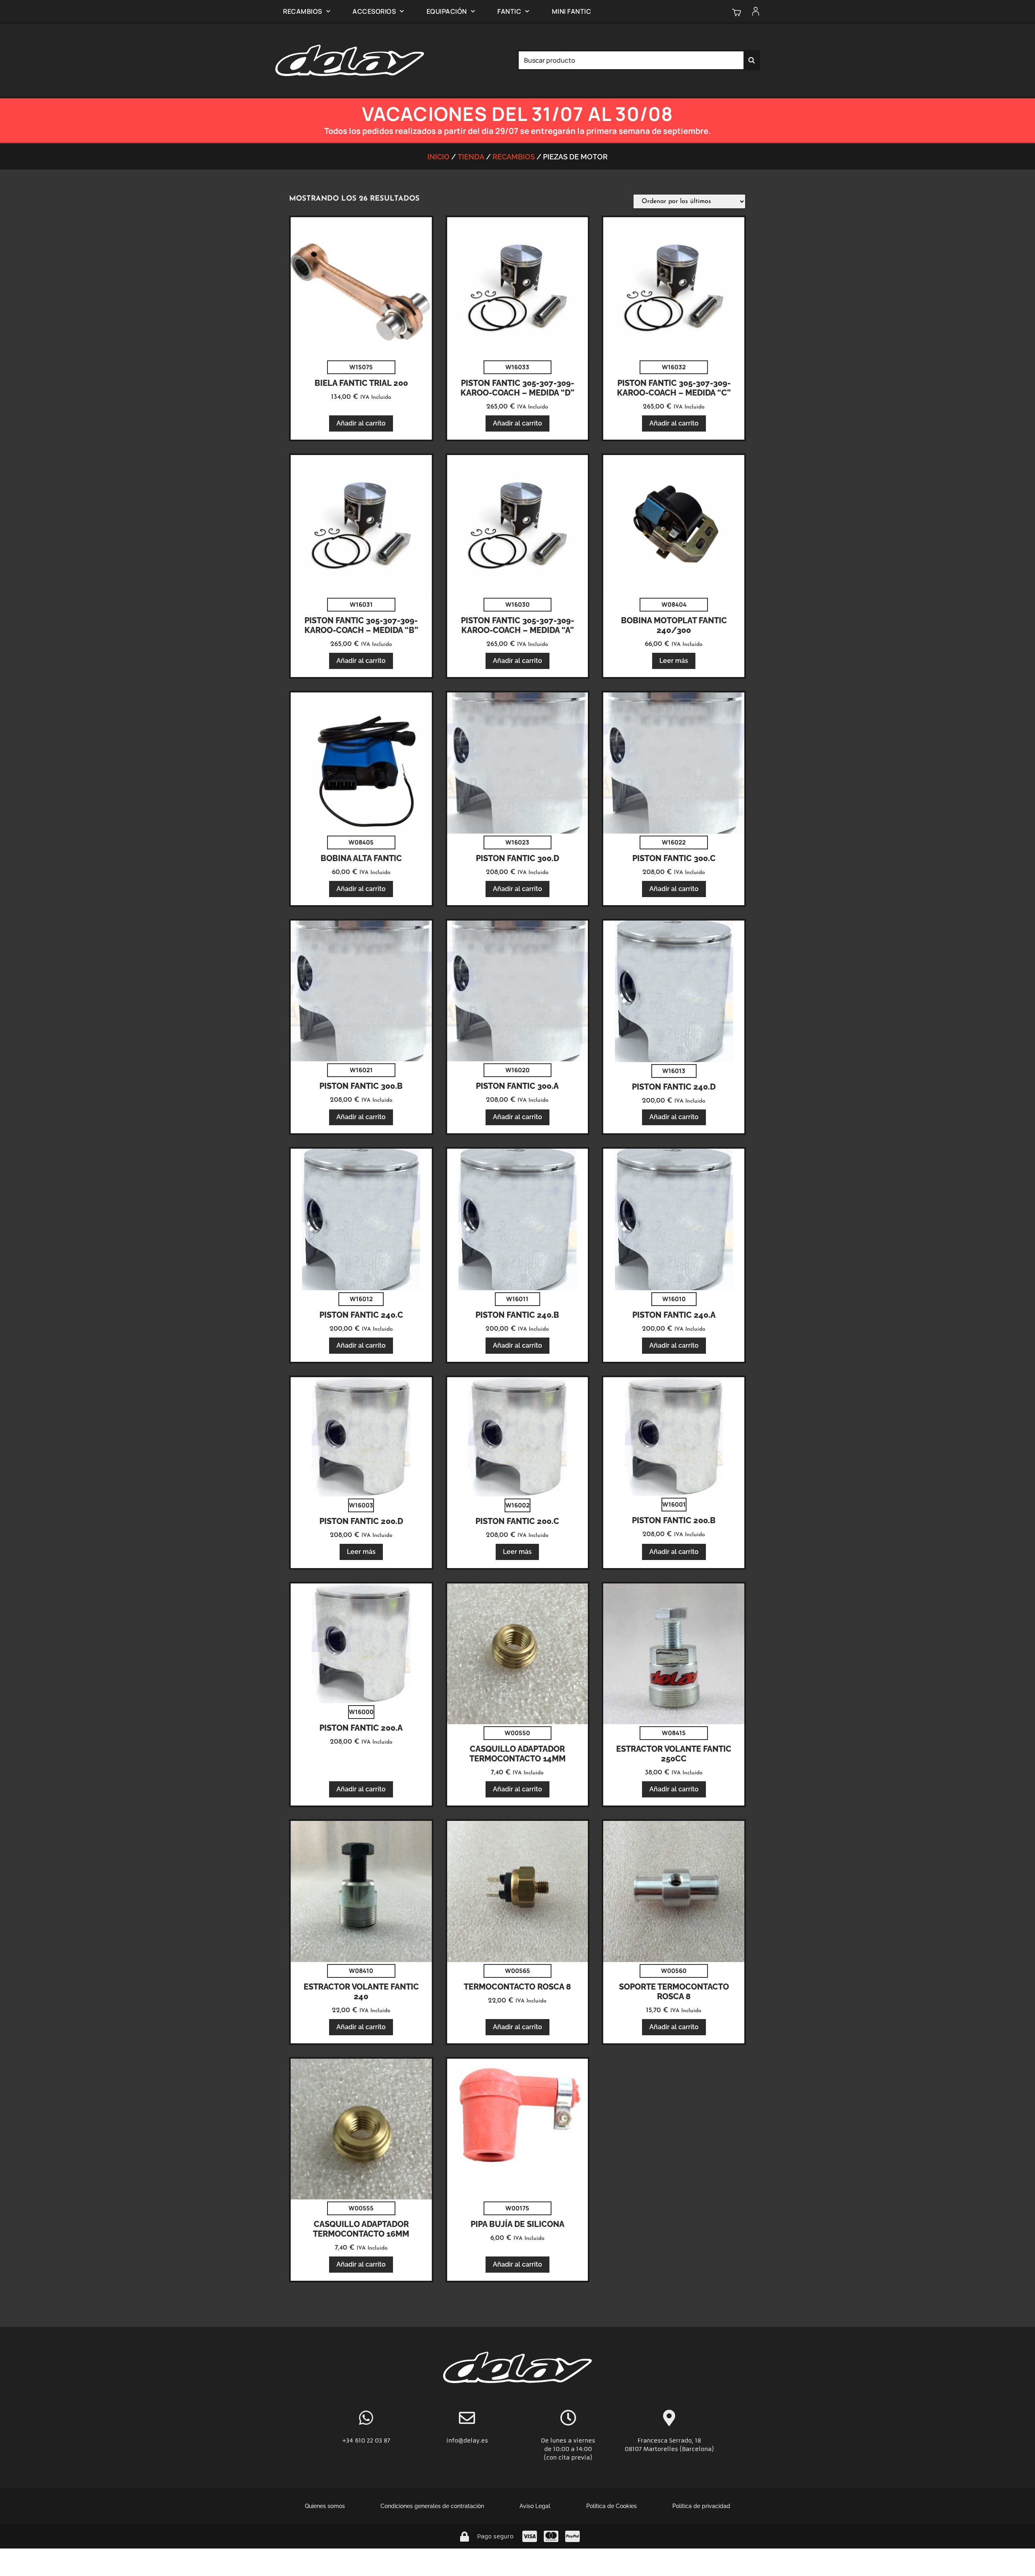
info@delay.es (467, 2441)
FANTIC (509, 11)
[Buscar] (752, 60)
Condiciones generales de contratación (432, 2506)
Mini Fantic (572, 11)
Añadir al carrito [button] (361, 423)
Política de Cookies (611, 2506)
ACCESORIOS (374, 11)
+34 (349, 2441)
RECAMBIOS (303, 11)
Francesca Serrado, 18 (669, 2441)
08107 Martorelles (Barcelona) (669, 2449)
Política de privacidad (701, 2506)
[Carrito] (736, 12)
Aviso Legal (535, 2506)
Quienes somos (325, 2506)
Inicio (438, 157)
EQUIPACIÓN (447, 11)
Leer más (674, 661)
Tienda (471, 157)
